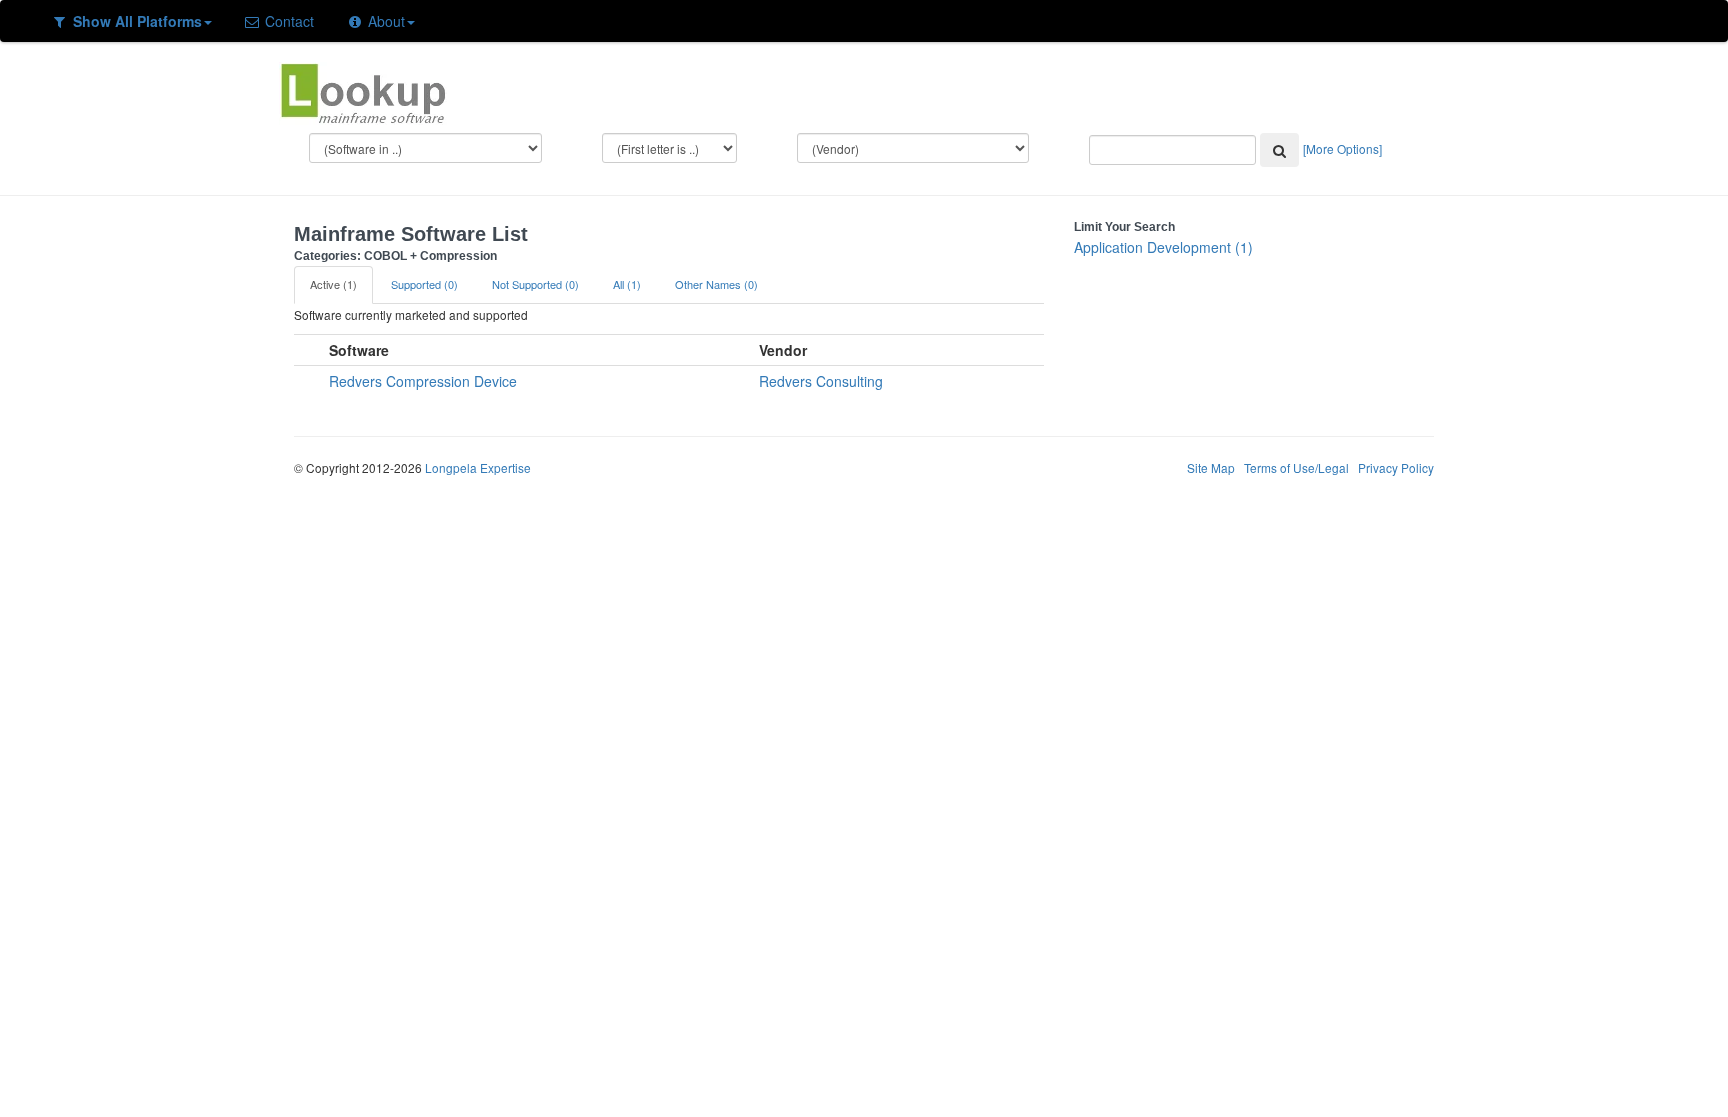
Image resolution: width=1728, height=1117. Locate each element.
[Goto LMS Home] (363, 91)
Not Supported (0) (535, 284)
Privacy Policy (1396, 467)
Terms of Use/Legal (1296, 467)
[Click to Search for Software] (1279, 150)
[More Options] (1342, 148)
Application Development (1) (1163, 247)
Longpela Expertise (478, 467)
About (384, 21)
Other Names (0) (716, 284)
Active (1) (333, 284)
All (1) (627, 284)
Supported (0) (424, 284)
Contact (287, 21)
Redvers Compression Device (423, 381)
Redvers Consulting (821, 381)
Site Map (1211, 467)
